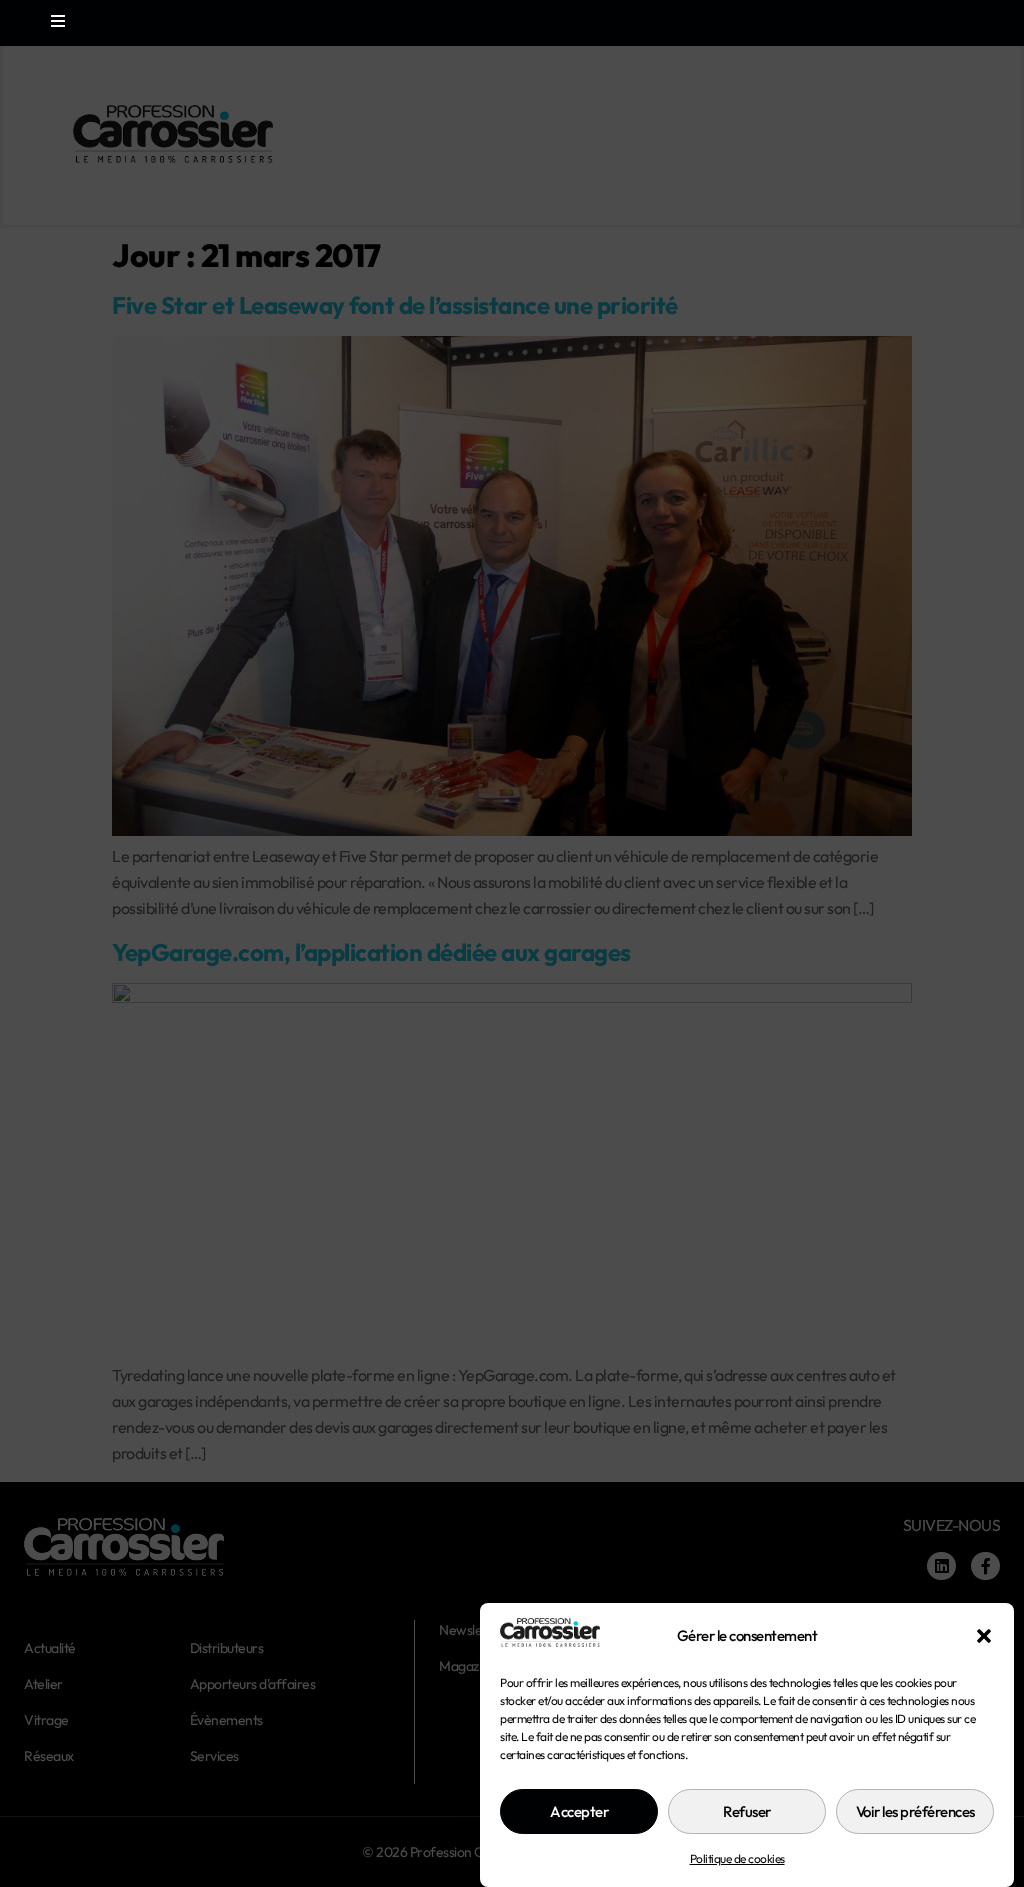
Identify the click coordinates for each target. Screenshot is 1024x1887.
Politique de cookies (737, 1858)
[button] (984, 1636)
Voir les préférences (915, 1811)
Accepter (579, 1811)
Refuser (747, 1811)
